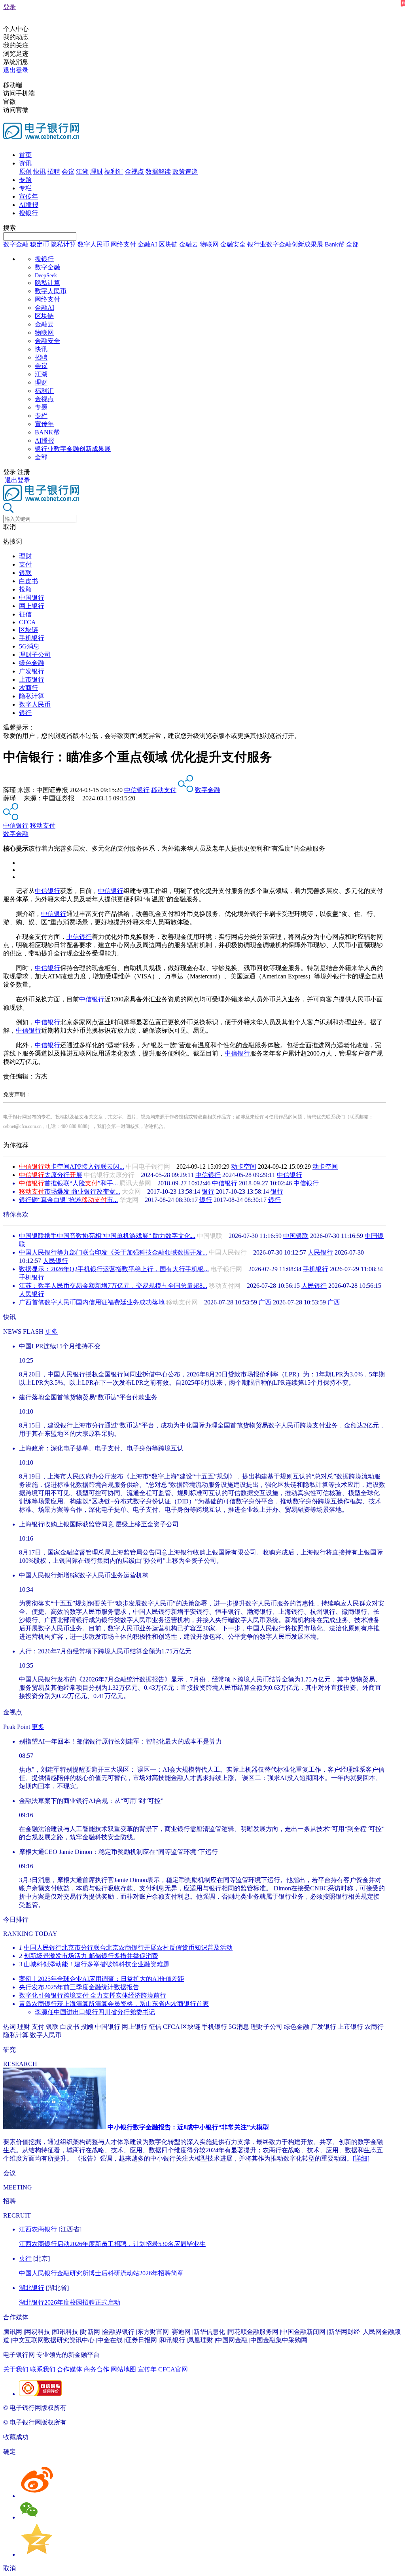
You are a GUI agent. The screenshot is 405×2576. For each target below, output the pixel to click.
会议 (68, 172)
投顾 (25, 589)
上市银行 (32, 680)
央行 (25, 2259)
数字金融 (16, 244)
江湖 (82, 172)
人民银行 (320, 1252)
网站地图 (123, 2369)
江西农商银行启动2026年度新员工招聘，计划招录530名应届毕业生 (112, 2244)
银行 (25, 713)
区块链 (168, 244)
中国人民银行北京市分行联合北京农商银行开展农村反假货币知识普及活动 (128, 1948)
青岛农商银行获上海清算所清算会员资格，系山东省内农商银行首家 (114, 2004)
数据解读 (158, 172)
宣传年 (28, 196)
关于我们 (16, 2369)
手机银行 (32, 638)
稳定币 (40, 244)
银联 (25, 573)
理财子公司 (35, 655)
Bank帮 (335, 244)
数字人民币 (93, 244)
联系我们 (43, 2369)
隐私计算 (63, 244)
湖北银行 (32, 2288)
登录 (9, 7)
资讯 (25, 163)
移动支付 (164, 790)
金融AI (147, 244)
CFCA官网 (173, 2369)
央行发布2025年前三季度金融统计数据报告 (79, 1987)
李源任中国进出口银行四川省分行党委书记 (95, 2012)
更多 (51, 1332)
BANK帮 (47, 432)
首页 (25, 155)
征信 (25, 614)
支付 (25, 564)
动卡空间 (244, 1167)
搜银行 (28, 213)
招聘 (54, 172)
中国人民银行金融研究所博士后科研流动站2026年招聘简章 (101, 2273)
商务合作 (97, 2369)
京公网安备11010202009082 (172, 2408)
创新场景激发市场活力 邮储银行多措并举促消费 (91, 1956)
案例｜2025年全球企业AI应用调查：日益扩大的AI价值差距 (102, 1979)
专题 (25, 180)
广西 (265, 1302)
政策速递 (185, 172)
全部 (352, 244)
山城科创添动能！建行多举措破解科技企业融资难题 (97, 1964)
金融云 (189, 244)
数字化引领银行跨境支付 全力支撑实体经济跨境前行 (93, 1995)
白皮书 (28, 581)
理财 (97, 172)
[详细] (361, 2158)
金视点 (134, 172)
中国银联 (296, 1236)
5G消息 (29, 646)
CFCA (27, 622)
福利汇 (114, 172)
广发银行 (32, 671)
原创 (25, 172)
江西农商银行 (38, 2229)
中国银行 (32, 598)
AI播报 (29, 205)
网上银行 (32, 606)
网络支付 (123, 244)
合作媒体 (70, 2369)
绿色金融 (32, 663)
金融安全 (233, 244)
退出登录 (16, 70)
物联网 (209, 244)
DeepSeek (46, 276)
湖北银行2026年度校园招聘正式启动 (70, 2302)
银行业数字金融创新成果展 (285, 244)
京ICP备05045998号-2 (98, 2408)
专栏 (25, 188)
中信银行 (137, 790)
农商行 (28, 688)
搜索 (9, 228)
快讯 (40, 172)
